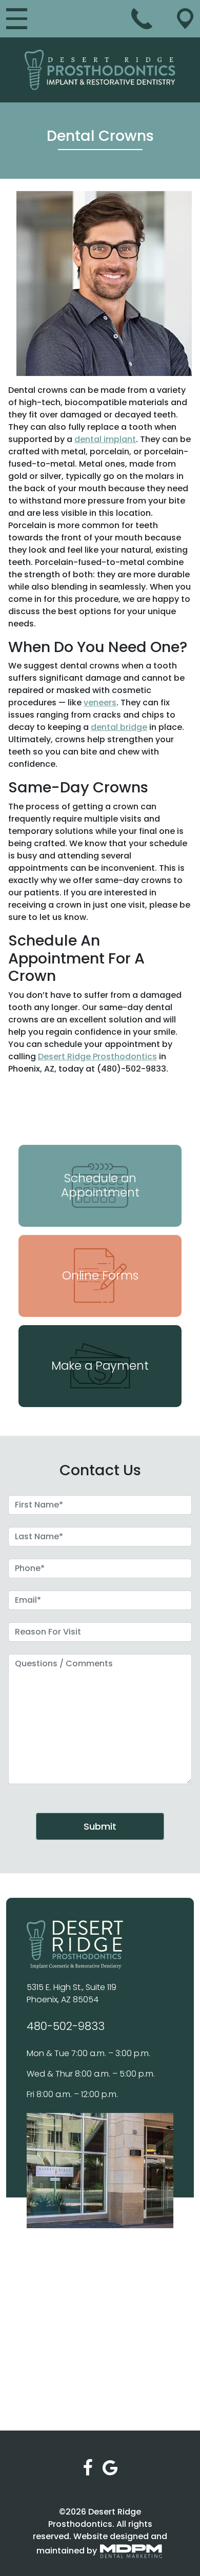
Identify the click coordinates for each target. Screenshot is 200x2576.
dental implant (105, 439)
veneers (100, 703)
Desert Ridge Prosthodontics (97, 1056)
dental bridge (119, 727)
